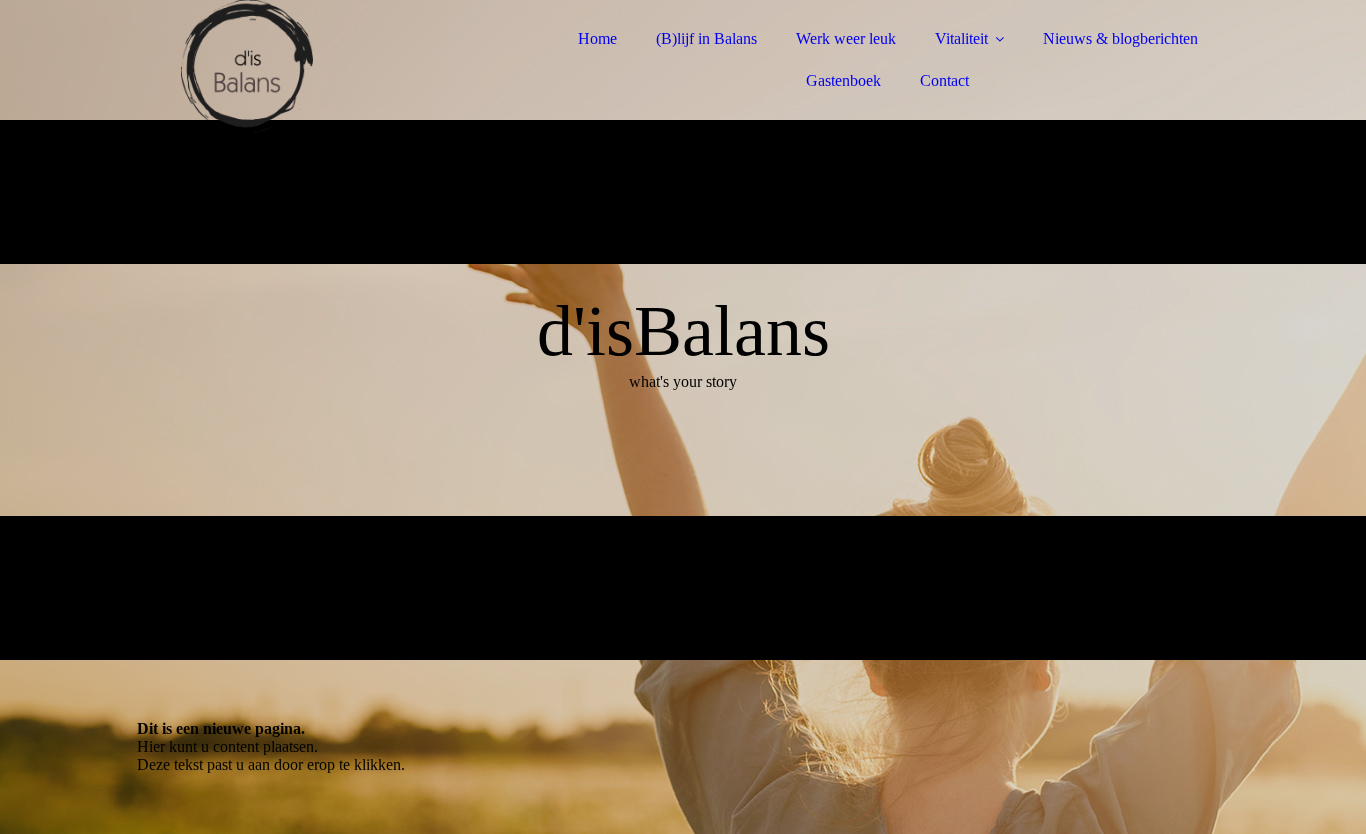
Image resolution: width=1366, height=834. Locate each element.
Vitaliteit (961, 38)
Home (597, 38)
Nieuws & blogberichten (1120, 38)
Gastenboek (843, 80)
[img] (312, 70)
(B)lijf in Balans (706, 38)
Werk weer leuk (846, 38)
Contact (944, 80)
